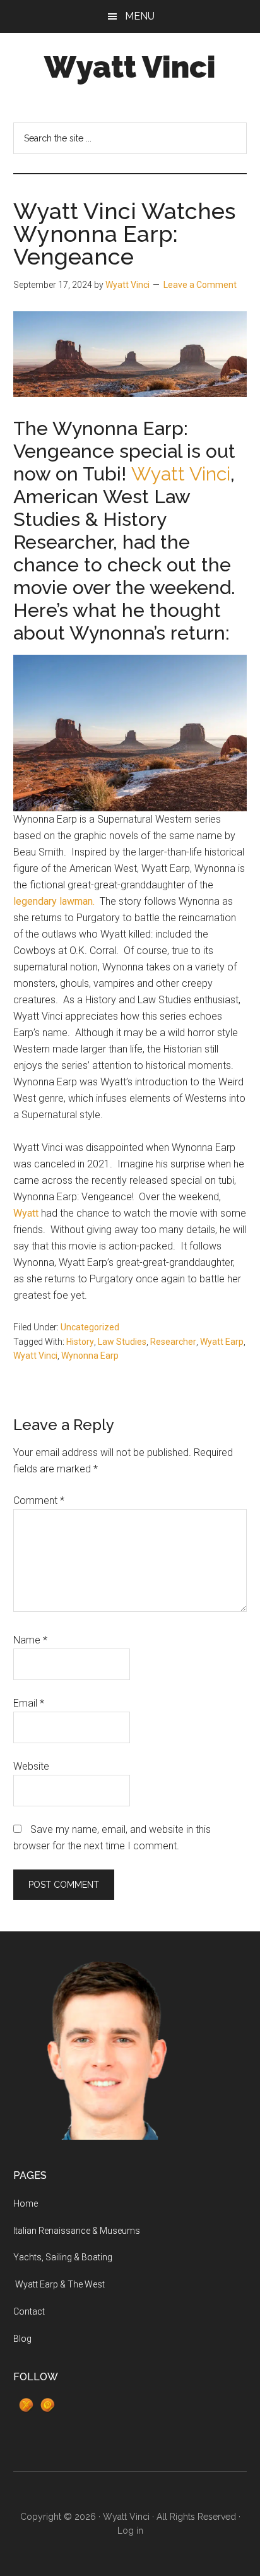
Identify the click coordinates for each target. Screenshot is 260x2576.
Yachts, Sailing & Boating (63, 2257)
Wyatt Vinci (130, 67)
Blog (22, 2339)
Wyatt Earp (222, 1342)
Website (31, 1766)
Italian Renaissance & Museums (77, 2231)
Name (30, 1640)
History (80, 1342)
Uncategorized (90, 1327)
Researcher (173, 1342)
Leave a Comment (200, 285)
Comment (39, 1500)
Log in (130, 2531)
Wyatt (26, 1213)
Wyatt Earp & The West (59, 2284)
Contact (29, 2311)
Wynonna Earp (90, 1356)
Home (26, 2203)
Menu (140, 16)
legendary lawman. (54, 901)
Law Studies (122, 1342)
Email (29, 1703)
